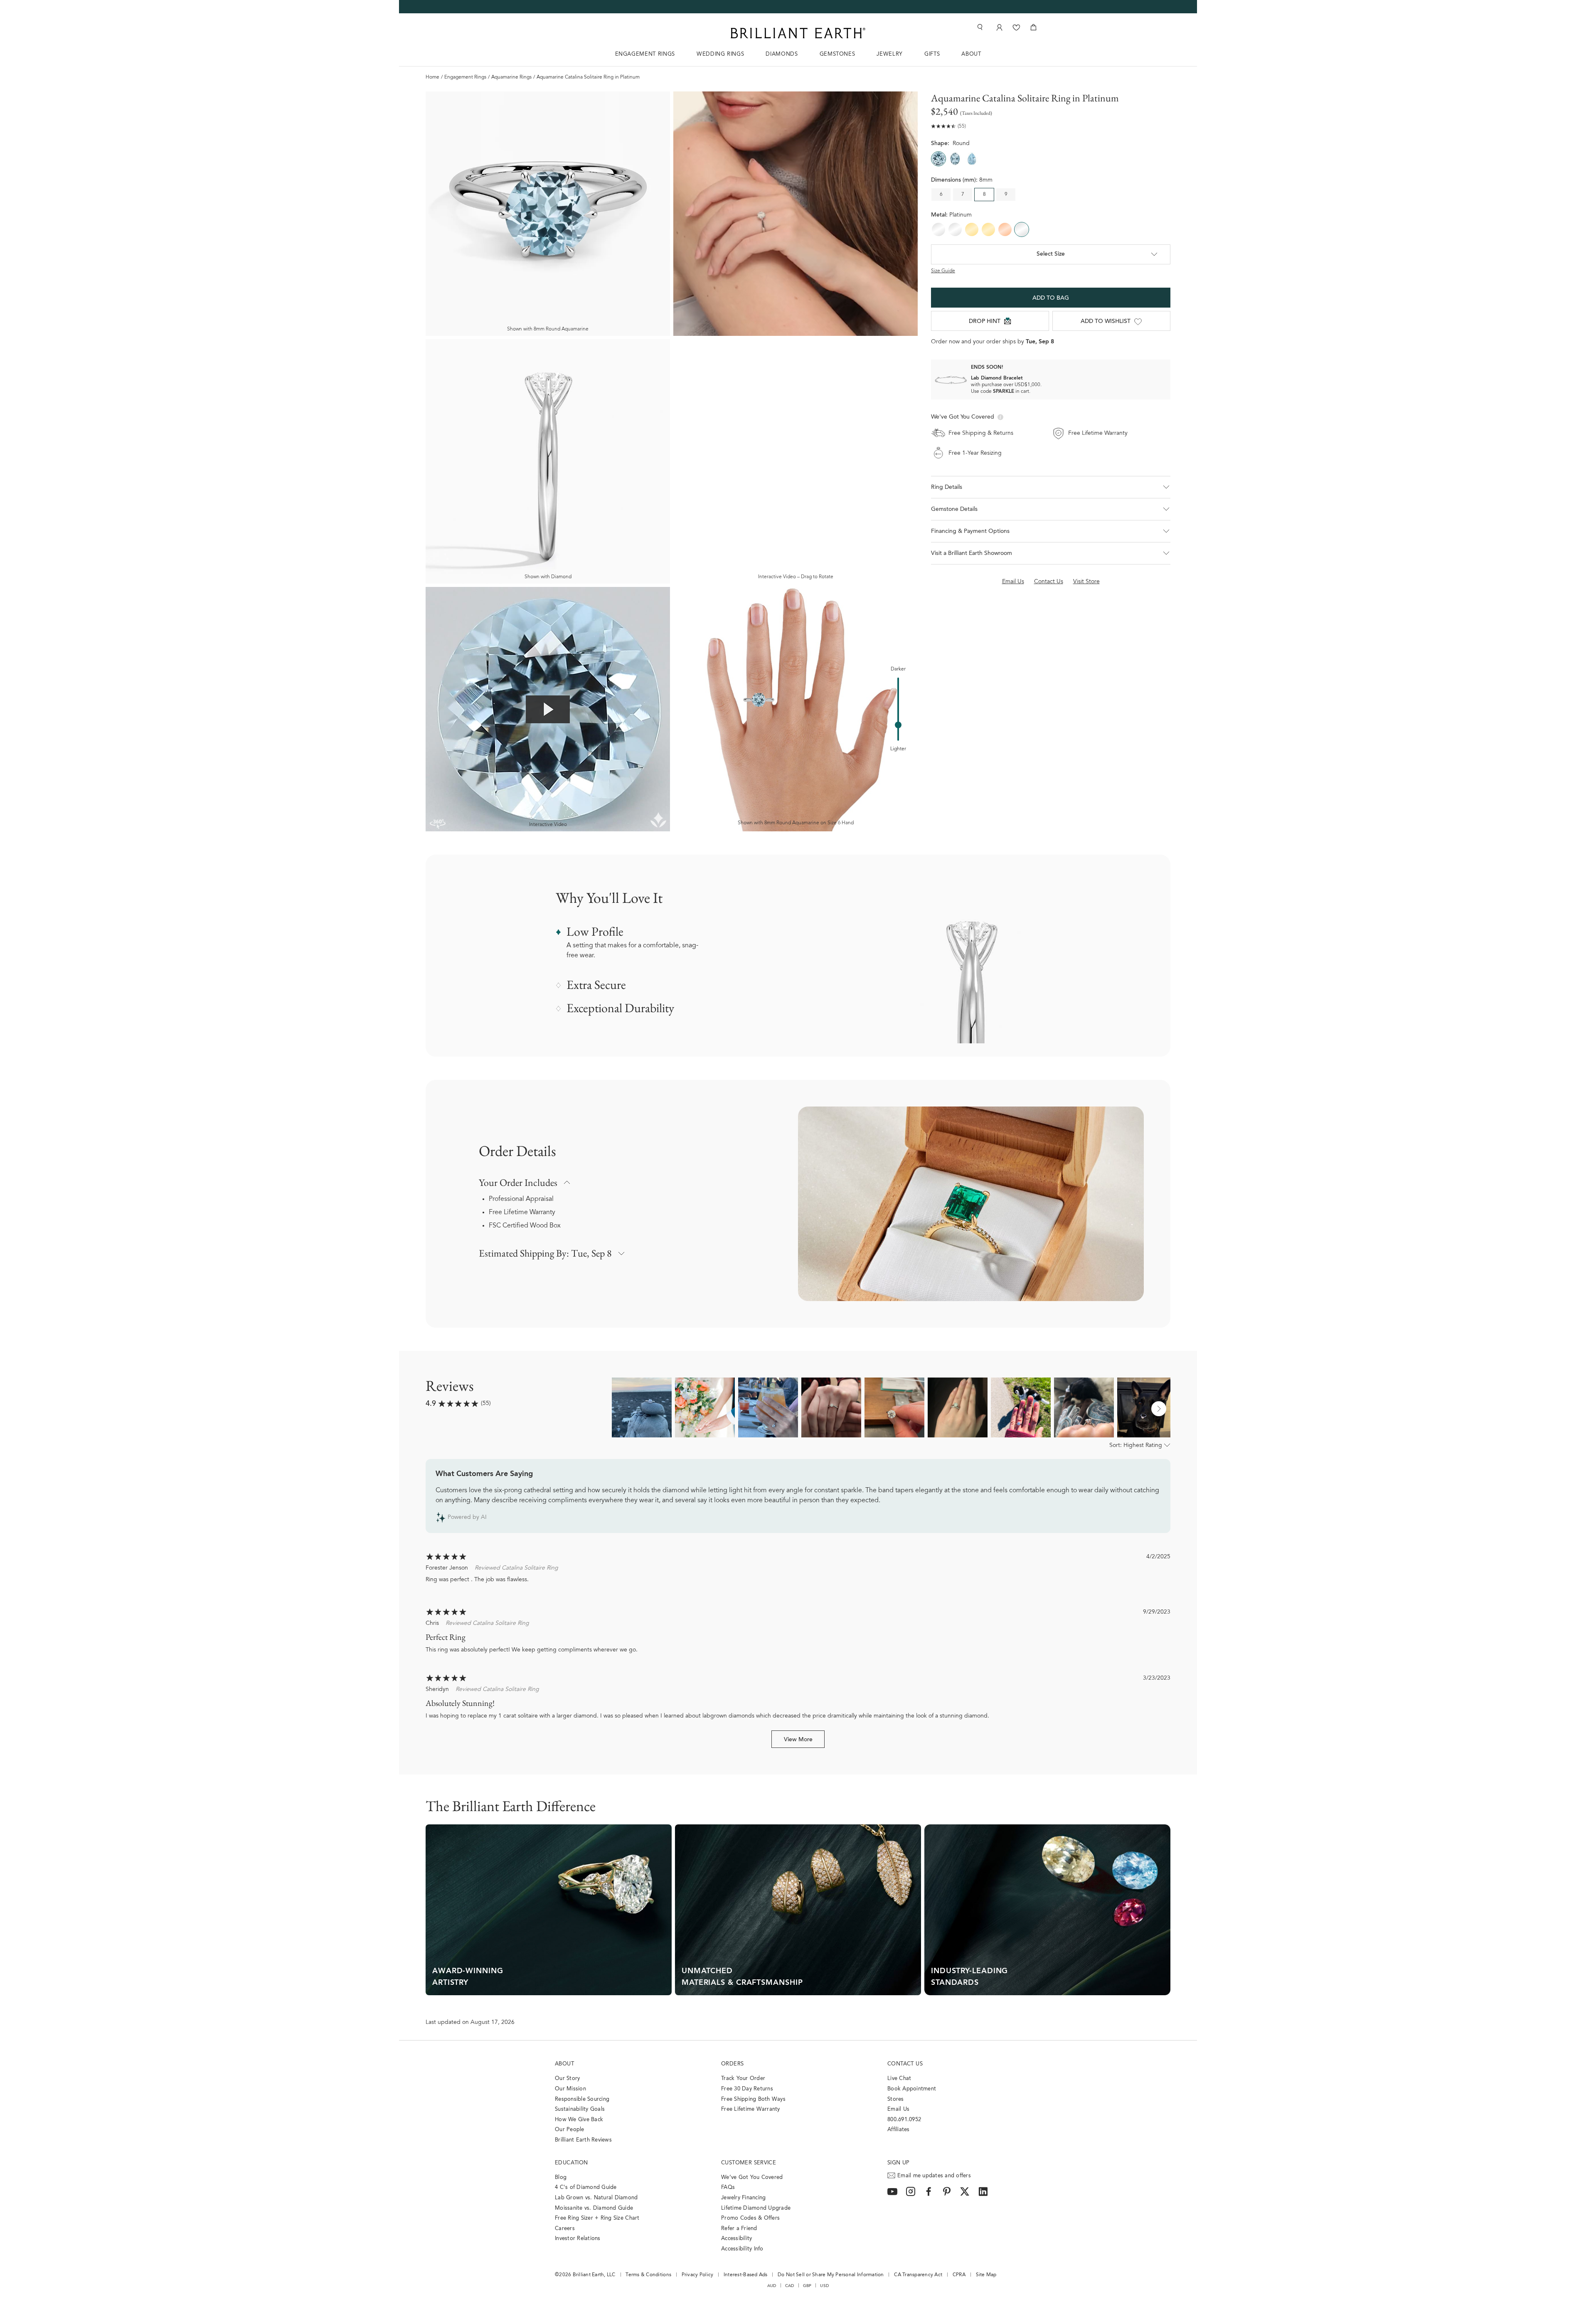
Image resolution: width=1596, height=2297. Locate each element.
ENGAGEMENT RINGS (645, 54)
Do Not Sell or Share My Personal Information (831, 2275)
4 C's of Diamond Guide (586, 2187)
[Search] (979, 27)
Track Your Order (743, 2079)
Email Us (898, 2109)
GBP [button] (807, 2286)
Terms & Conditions (648, 2275)
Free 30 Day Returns (747, 2089)
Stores (896, 2099)
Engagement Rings (465, 77)
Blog (561, 2177)
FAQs (728, 2187)
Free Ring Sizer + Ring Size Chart (597, 2218)
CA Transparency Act (918, 2275)
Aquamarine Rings (511, 77)
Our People (570, 2130)
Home (432, 77)
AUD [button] (772, 2286)
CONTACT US (905, 2064)
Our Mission (570, 2089)
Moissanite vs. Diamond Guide (594, 2208)
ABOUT (971, 54)
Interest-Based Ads (746, 2275)
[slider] (898, 725)
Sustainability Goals (580, 2109)
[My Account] (999, 27)
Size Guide (943, 271)
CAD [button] (790, 2286)
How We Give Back (579, 2120)
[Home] (798, 33)
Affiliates (899, 2130)
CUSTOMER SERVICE (749, 2163)
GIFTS (932, 54)
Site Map (986, 2275)
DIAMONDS (782, 54)
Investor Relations (578, 2239)
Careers (565, 2229)
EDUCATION (571, 2163)
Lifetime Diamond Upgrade (756, 2208)
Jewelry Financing (743, 2198)
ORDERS (732, 2064)
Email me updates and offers (934, 2176)
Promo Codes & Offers (750, 2218)
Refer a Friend (739, 2229)
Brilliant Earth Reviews (583, 2140)
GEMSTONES (837, 54)
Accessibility (736, 2239)
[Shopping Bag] (1033, 27)
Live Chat (899, 2079)
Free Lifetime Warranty (522, 1213)
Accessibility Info (742, 2249)
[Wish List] (1016, 27)
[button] (1051, 487)
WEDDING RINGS (720, 54)
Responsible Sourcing (582, 2099)
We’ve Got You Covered (752, 2177)
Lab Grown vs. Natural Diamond (596, 2198)
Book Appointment (912, 2089)
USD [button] (824, 2286)
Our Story (567, 2079)
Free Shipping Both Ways (753, 2099)
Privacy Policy (698, 2275)
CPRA (959, 2275)
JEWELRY (890, 54)
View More (798, 1740)
